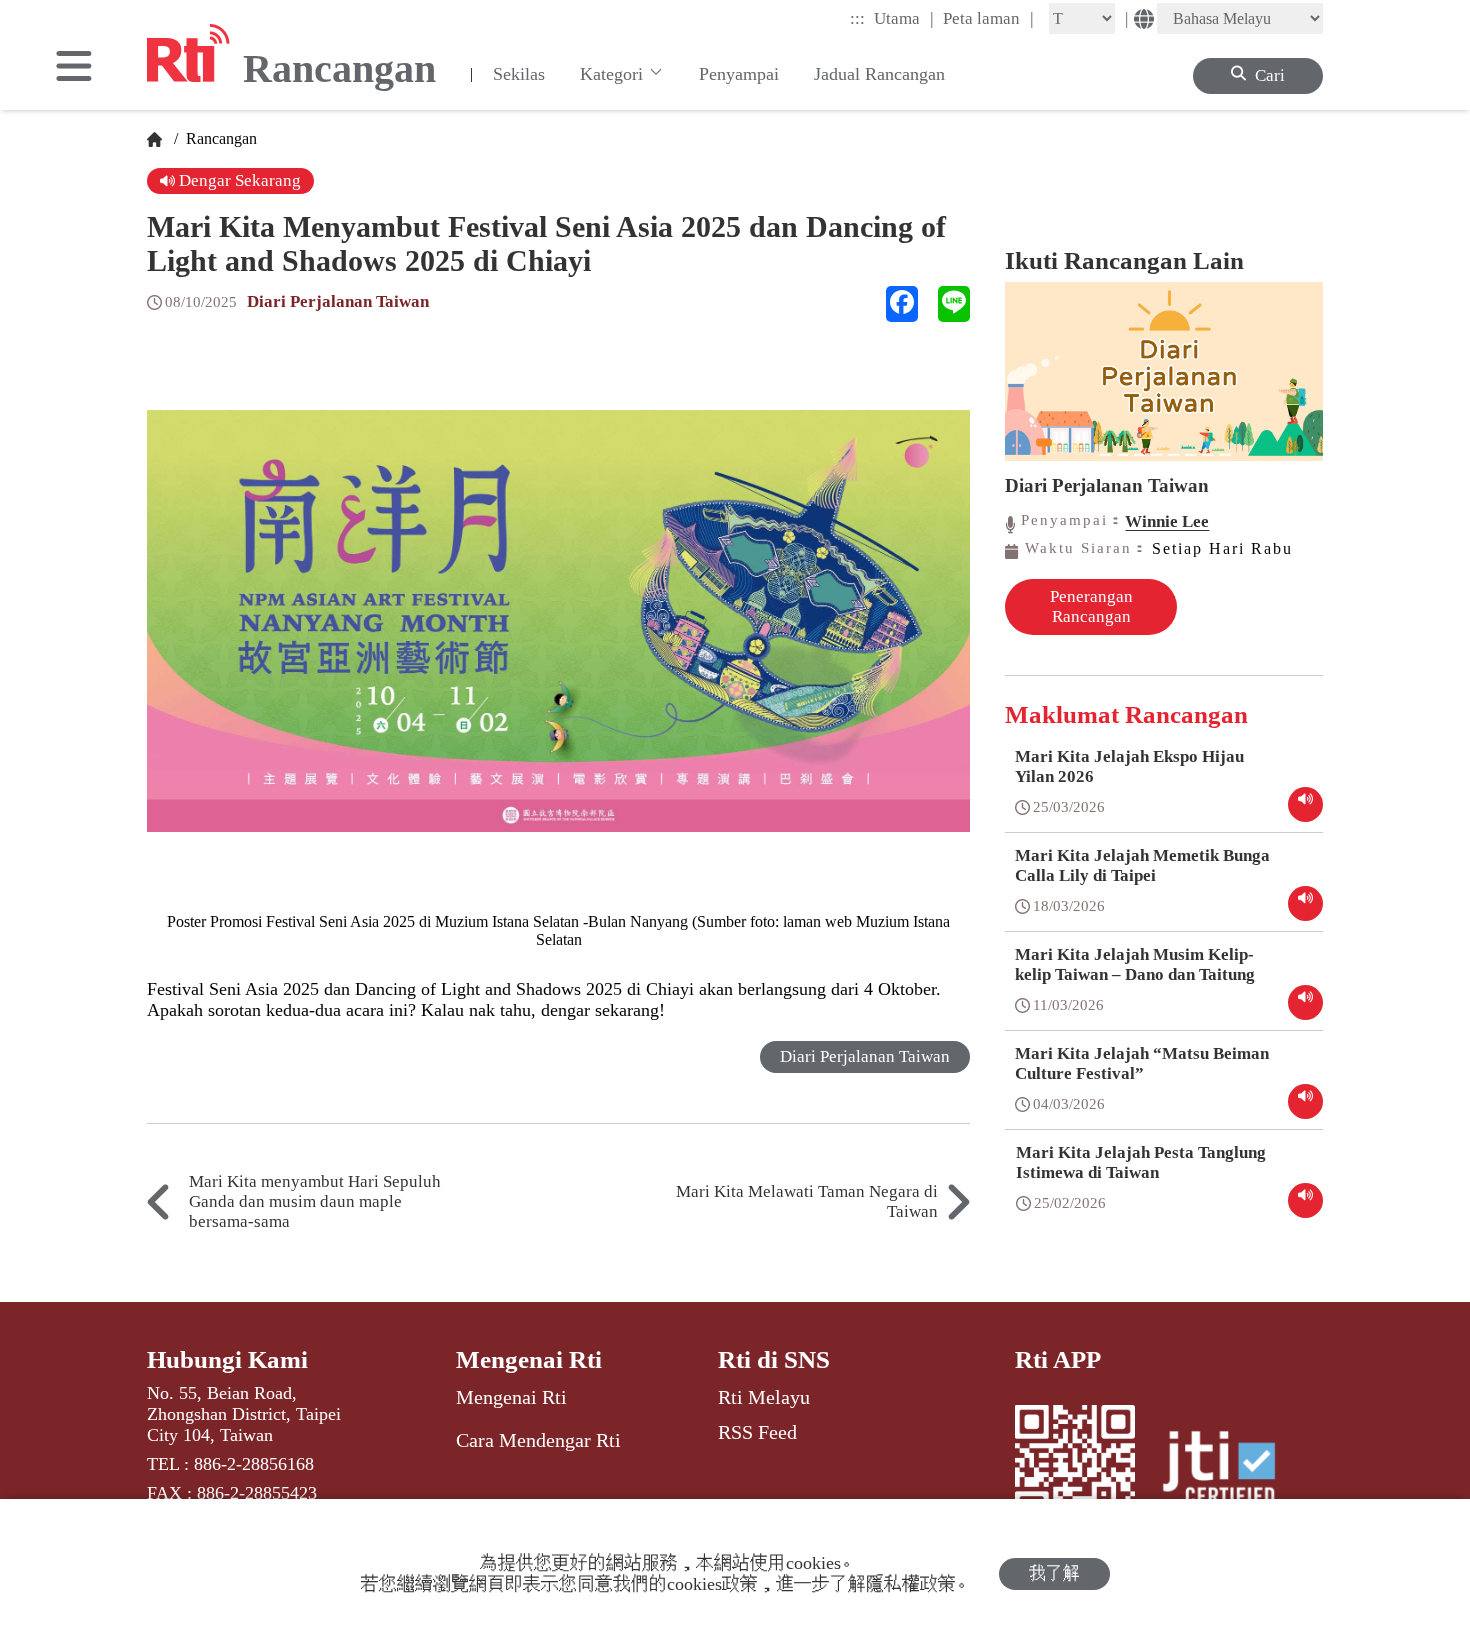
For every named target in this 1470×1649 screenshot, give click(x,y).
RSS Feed (757, 1432)
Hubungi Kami (227, 1359)
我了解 (1054, 1573)
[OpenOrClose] (74, 68)
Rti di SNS (774, 1359)
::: (857, 18)
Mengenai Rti (529, 1359)
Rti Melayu (764, 1397)
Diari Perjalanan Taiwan (338, 301)
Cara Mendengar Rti (538, 1440)
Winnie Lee (1167, 521)
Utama (904, 18)
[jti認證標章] (1231, 1471)
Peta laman (988, 18)
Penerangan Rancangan (1091, 606)
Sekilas (519, 74)
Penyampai (739, 74)
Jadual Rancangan (879, 74)
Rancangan (219, 138)
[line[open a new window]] (954, 304)
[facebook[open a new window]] (902, 304)
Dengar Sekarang (238, 180)
